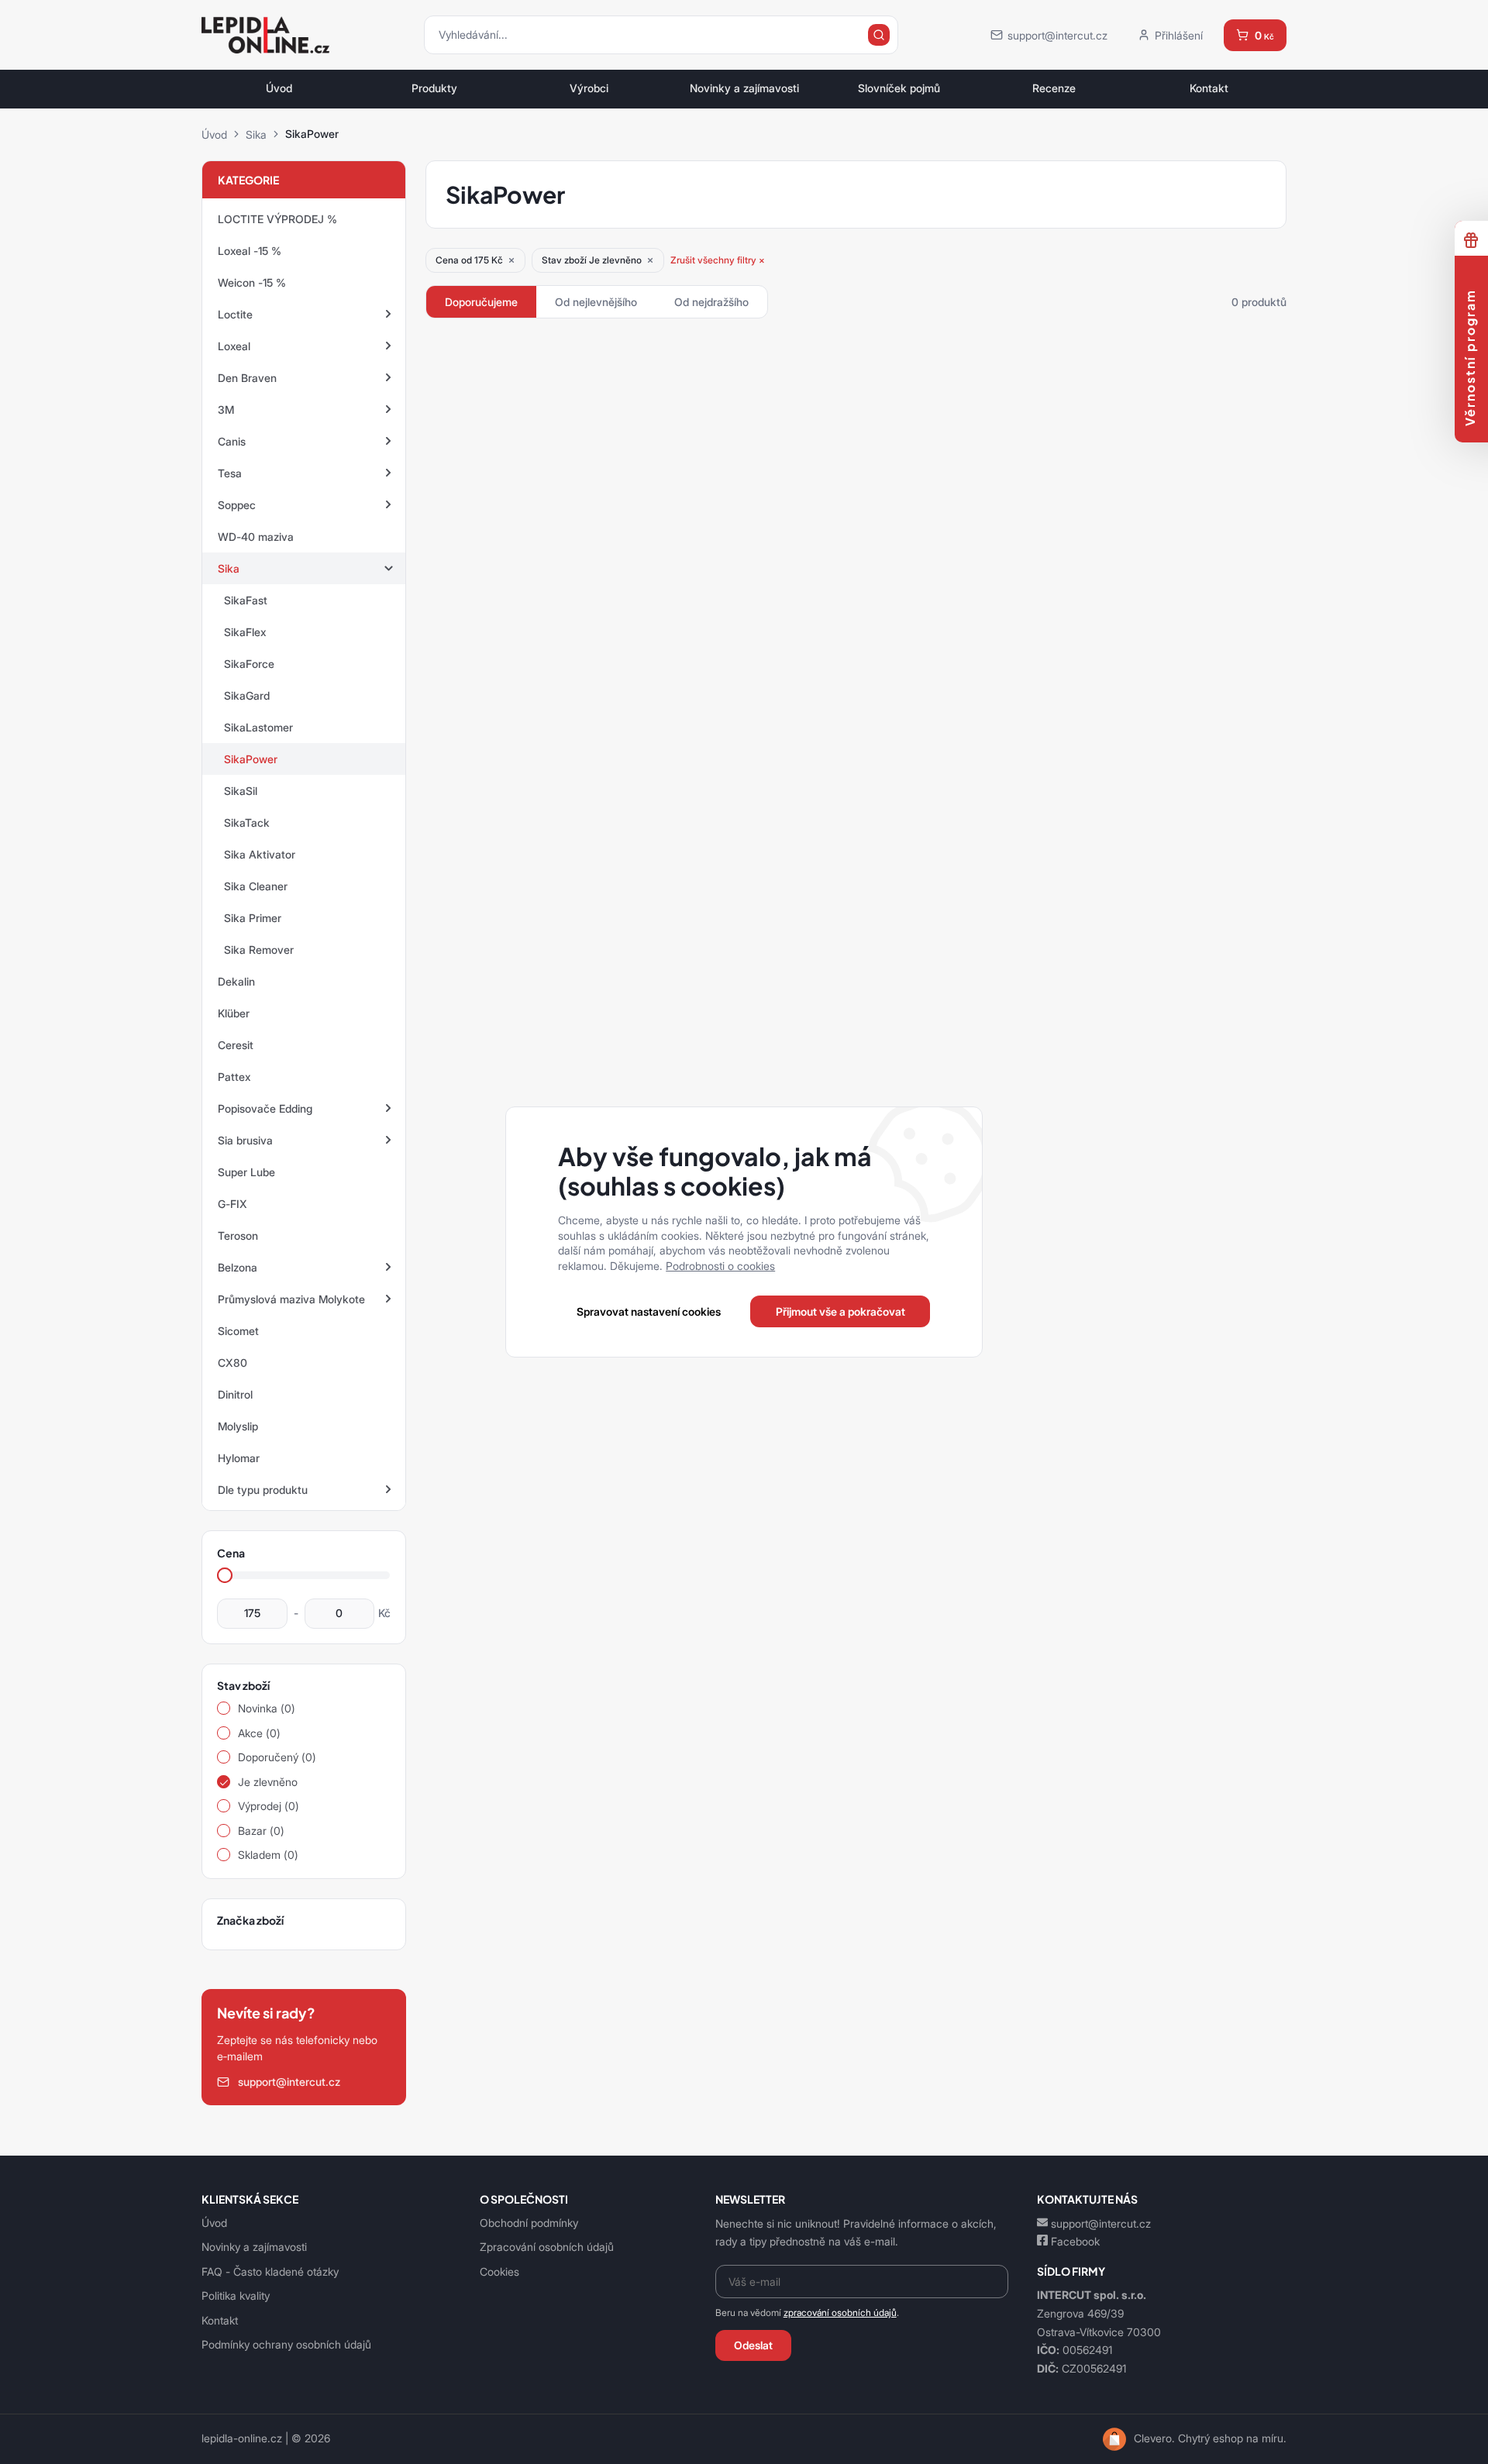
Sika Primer (253, 918)
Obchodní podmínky (529, 2223)
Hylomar (239, 1458)
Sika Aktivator (260, 854)
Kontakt (1209, 88)
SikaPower (251, 759)
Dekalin (236, 981)
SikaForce (249, 664)
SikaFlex (245, 632)
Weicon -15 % (252, 282)
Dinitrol (235, 1394)
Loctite (235, 314)
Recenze (1054, 88)
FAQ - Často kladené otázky (270, 2271)
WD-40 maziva (256, 537)
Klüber (234, 1013)
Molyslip (238, 1426)
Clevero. (1154, 2438)
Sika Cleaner (256, 886)
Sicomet (238, 1331)
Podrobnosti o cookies (720, 1266)
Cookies (499, 2271)
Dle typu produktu (263, 1490)
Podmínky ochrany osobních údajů (286, 2344)
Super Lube (246, 1172)
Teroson (238, 1235)
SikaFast (246, 600)
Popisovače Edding (265, 1108)
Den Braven (247, 378)
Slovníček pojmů (899, 88)
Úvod (279, 88)
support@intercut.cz (1101, 2223)
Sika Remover (259, 950)
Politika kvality (236, 2295)
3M (226, 410)
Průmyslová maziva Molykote (291, 1299)
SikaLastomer (258, 727)
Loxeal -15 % (250, 251)
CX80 (232, 1363)
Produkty (434, 88)
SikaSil (241, 791)
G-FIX (232, 1204)
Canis (232, 441)
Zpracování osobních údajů (547, 2247)
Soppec (237, 505)
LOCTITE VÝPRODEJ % (277, 219)
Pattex (234, 1077)
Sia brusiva (245, 1140)
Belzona (238, 1267)
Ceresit (236, 1045)
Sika (256, 134)
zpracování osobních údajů (840, 2313)
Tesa (230, 473)
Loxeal (234, 346)
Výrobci (589, 88)
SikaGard (247, 695)
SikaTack (247, 822)
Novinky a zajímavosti (744, 88)
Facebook (1075, 2241)
